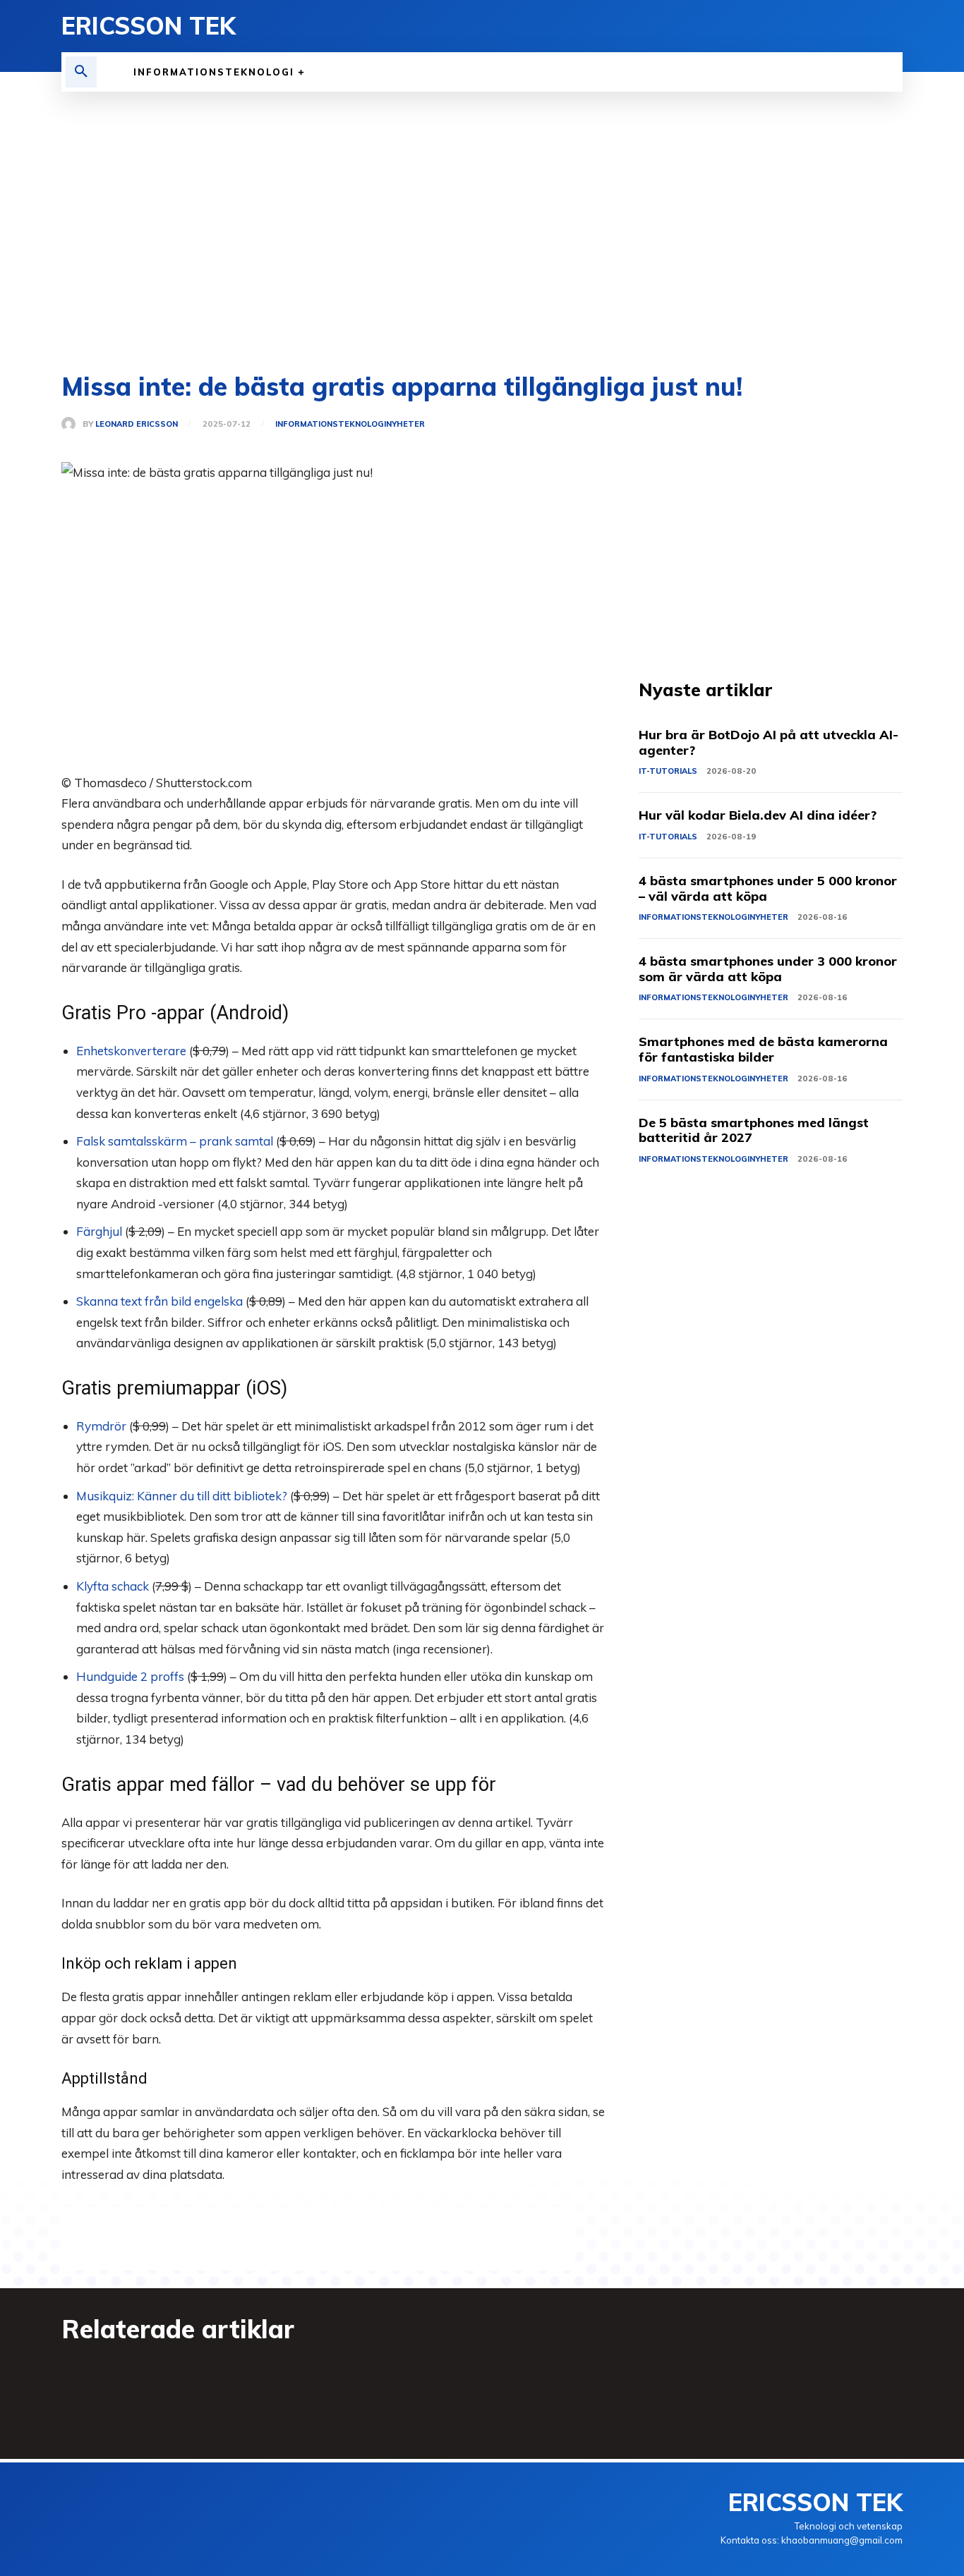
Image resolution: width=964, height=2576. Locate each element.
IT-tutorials (668, 771)
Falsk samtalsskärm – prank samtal (175, 1141)
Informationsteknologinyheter (350, 424)
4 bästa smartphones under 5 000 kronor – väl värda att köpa (768, 888)
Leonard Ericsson (137, 424)
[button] (81, 72)
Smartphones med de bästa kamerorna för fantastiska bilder (763, 1049)
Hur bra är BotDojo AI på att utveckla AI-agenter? (769, 742)
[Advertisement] (482, 233)
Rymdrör (101, 1426)
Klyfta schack (113, 1586)
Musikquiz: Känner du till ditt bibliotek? (182, 1496)
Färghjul (99, 1231)
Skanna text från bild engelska (159, 1301)
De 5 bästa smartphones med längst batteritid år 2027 (754, 1130)
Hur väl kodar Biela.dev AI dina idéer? (758, 815)
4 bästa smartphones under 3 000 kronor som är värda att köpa (768, 969)
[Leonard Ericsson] (72, 424)
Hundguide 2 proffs (130, 1676)
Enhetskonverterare (131, 1051)
